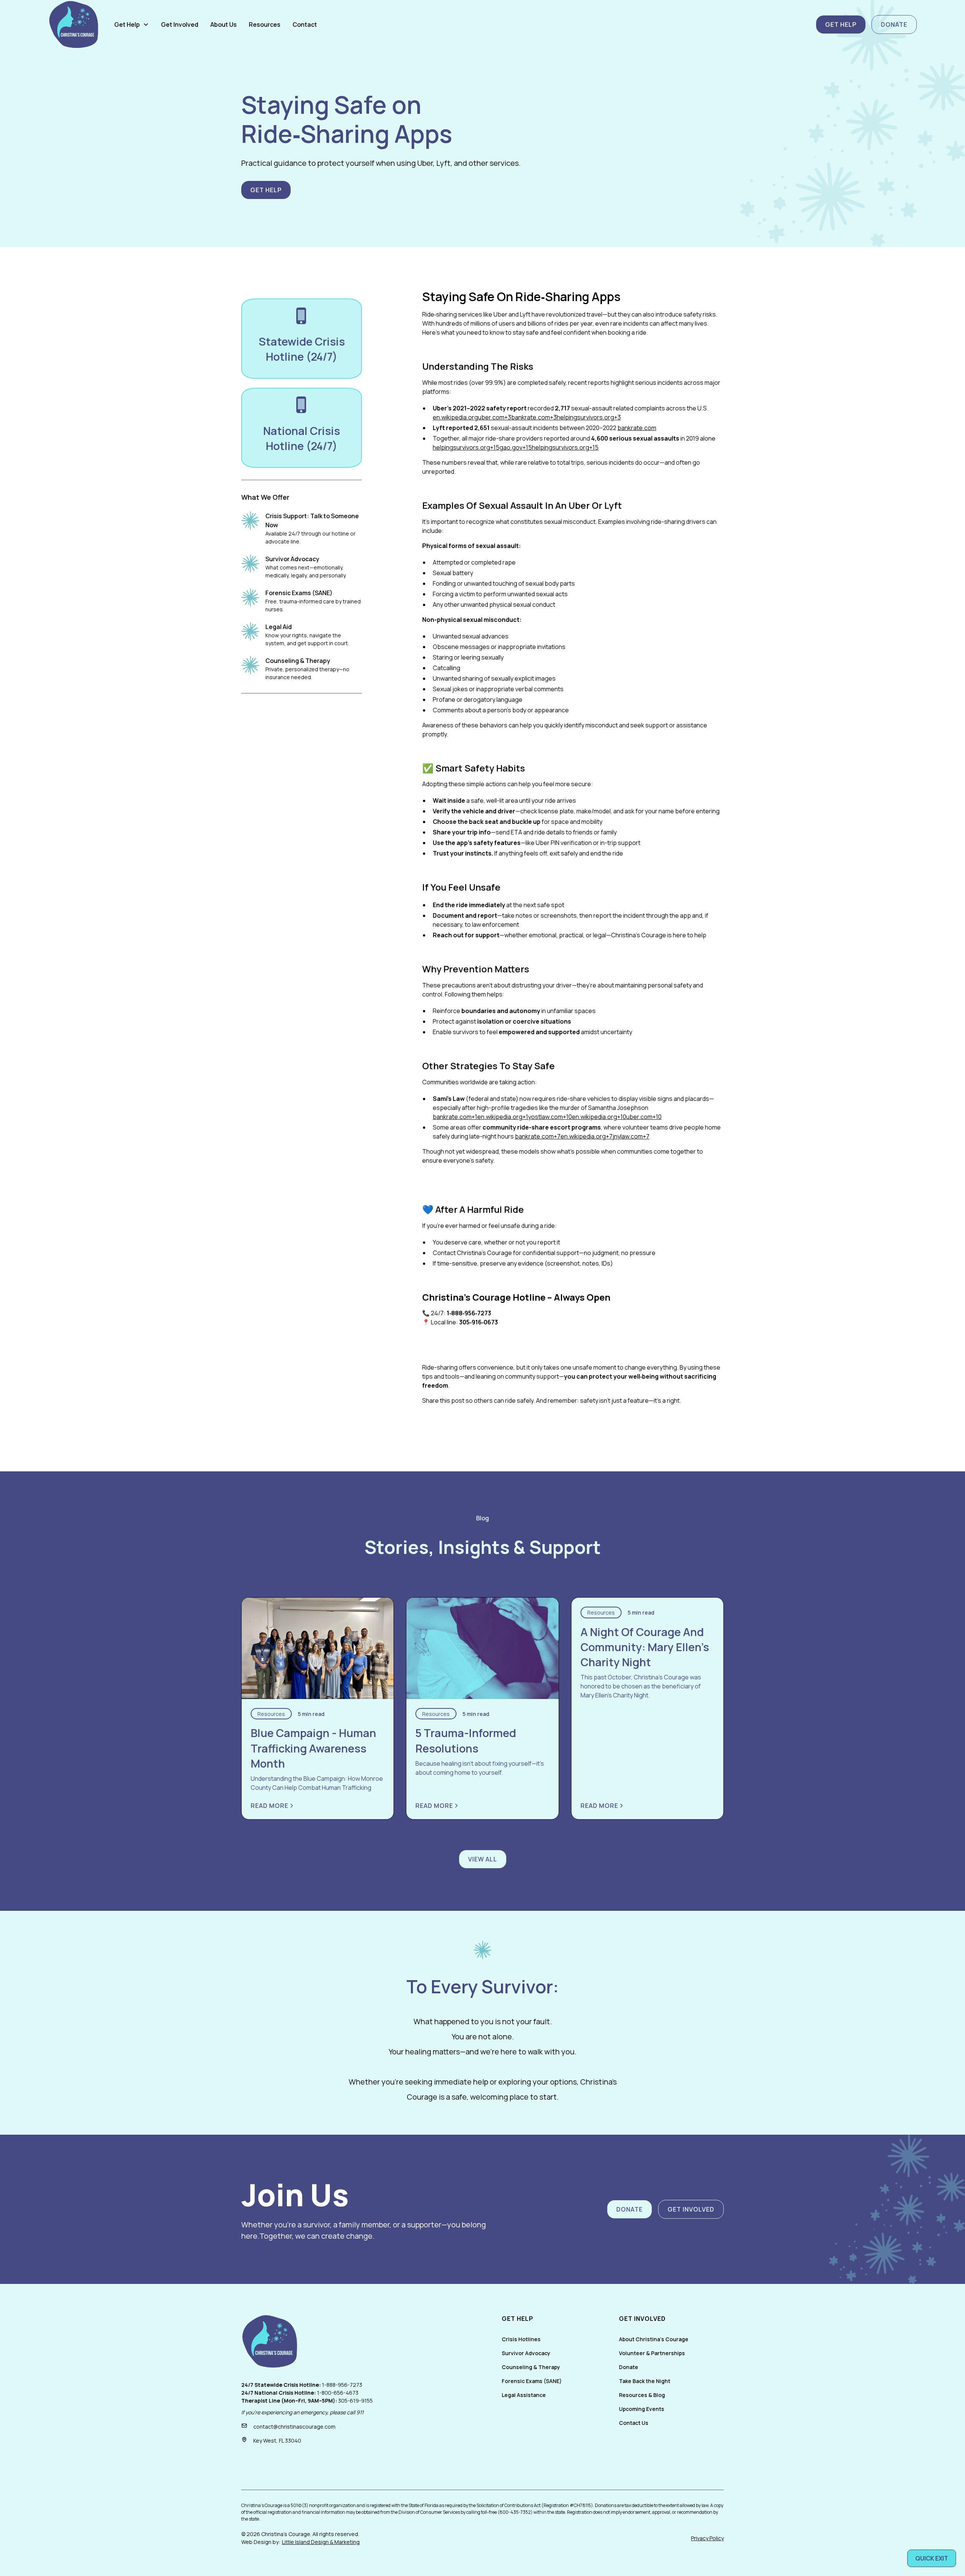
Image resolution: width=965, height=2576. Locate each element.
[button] (132, 24)
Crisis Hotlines (521, 2339)
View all (483, 1859)
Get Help (841, 24)
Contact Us (634, 2423)
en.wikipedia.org (455, 417)
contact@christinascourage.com (294, 2427)
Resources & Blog (642, 2395)
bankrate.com (637, 428)
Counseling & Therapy (531, 2367)
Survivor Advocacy (526, 2353)
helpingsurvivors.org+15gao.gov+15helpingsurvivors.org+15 (516, 447)
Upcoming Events (642, 2409)
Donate (894, 24)
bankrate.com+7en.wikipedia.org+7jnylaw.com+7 (582, 1136)
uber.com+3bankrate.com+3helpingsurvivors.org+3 (549, 417)
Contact (305, 24)
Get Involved (180, 24)
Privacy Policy (707, 2538)
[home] (74, 24)
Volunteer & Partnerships (652, 2353)
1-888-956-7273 (342, 2385)
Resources (265, 24)
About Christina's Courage (654, 2339)
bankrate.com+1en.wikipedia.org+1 (480, 1117)
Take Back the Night (645, 2381)
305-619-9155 (355, 2401)
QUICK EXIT (932, 2558)
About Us (224, 24)
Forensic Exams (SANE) (532, 2381)
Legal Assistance (524, 2395)
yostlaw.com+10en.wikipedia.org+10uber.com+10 (595, 1117)
